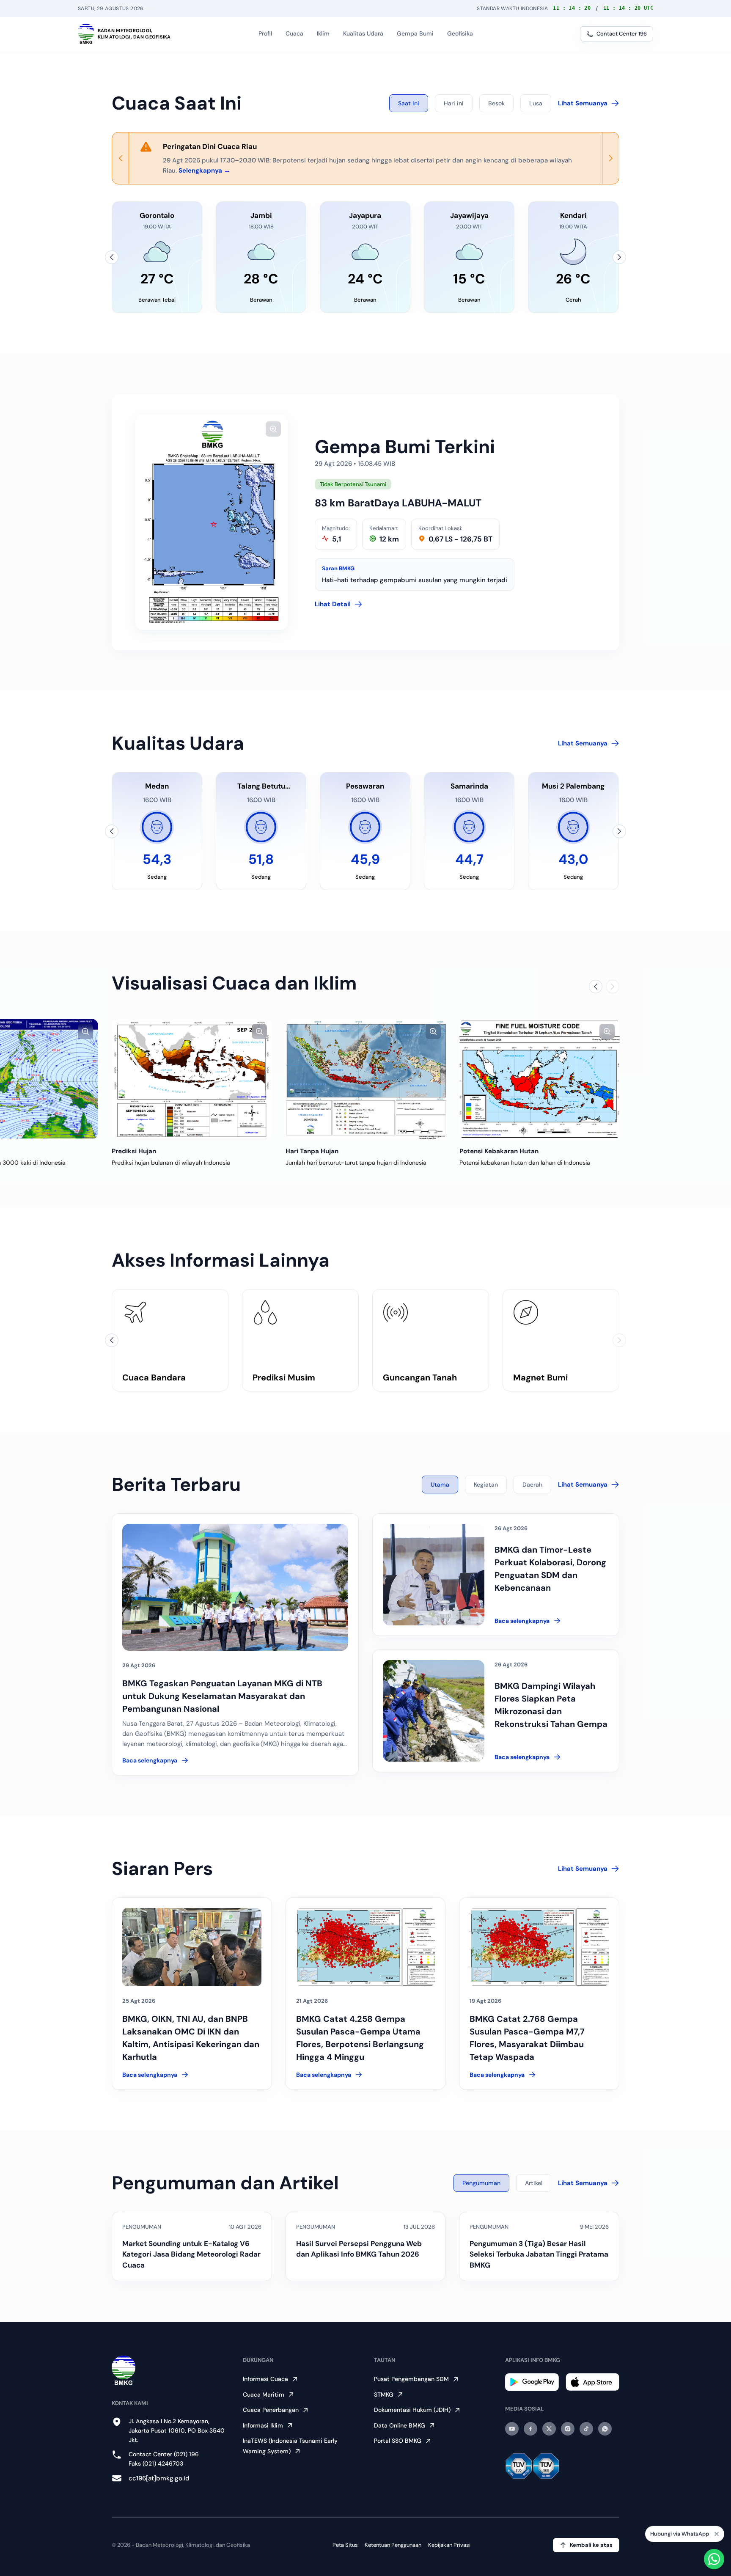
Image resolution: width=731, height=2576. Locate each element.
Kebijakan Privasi (449, 2545)
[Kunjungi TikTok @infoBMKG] (586, 2429)
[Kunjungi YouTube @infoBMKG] (512, 2429)
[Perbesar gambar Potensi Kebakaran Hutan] (607, 1031)
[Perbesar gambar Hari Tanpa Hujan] (433, 1031)
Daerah (532, 1485)
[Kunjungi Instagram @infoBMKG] (568, 2429)
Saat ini (409, 103)
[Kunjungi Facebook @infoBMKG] (530, 2429)
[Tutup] (717, 2535)
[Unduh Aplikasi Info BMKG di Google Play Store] (532, 2382)
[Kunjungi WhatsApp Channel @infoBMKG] (605, 2429)
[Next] (610, 158)
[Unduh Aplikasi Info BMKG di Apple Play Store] (592, 2382)
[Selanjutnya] (619, 257)
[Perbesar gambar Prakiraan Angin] (85, 1031)
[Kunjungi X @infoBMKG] (549, 2429)
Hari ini (454, 103)
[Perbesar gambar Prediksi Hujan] (259, 1031)
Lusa (536, 103)
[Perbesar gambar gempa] (273, 429)
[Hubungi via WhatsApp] (714, 2559)
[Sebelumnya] (112, 257)
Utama (440, 1485)
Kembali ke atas (591, 2545)
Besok (496, 103)
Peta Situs (345, 2545)
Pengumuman (481, 2183)
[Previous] (121, 158)
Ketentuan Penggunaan (393, 2545)
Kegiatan (486, 1485)
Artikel (534, 2183)
